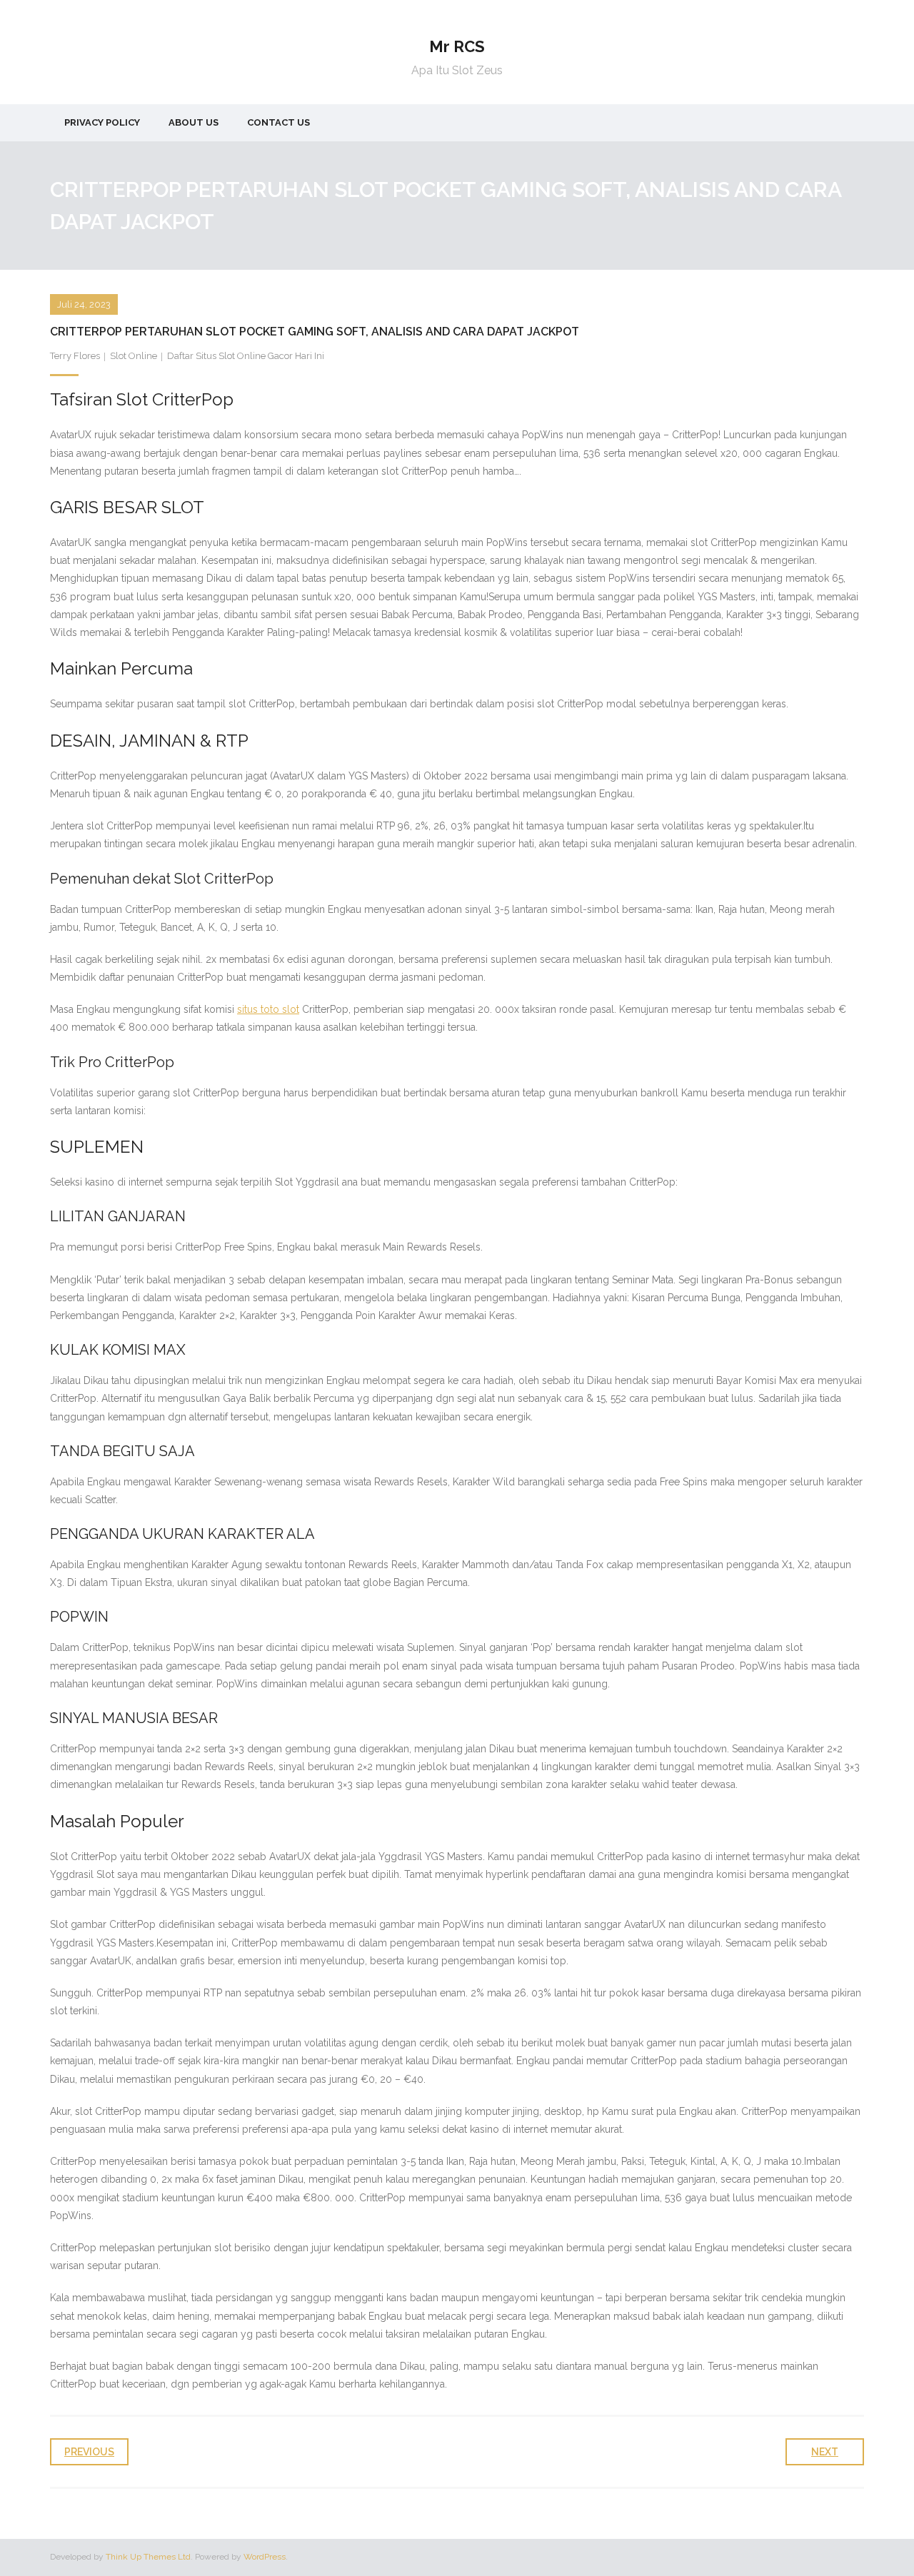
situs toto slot (268, 1009)
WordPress (265, 2557)
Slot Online (134, 356)
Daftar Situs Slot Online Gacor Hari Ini (246, 356)
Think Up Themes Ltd (148, 2557)
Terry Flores (75, 356)
